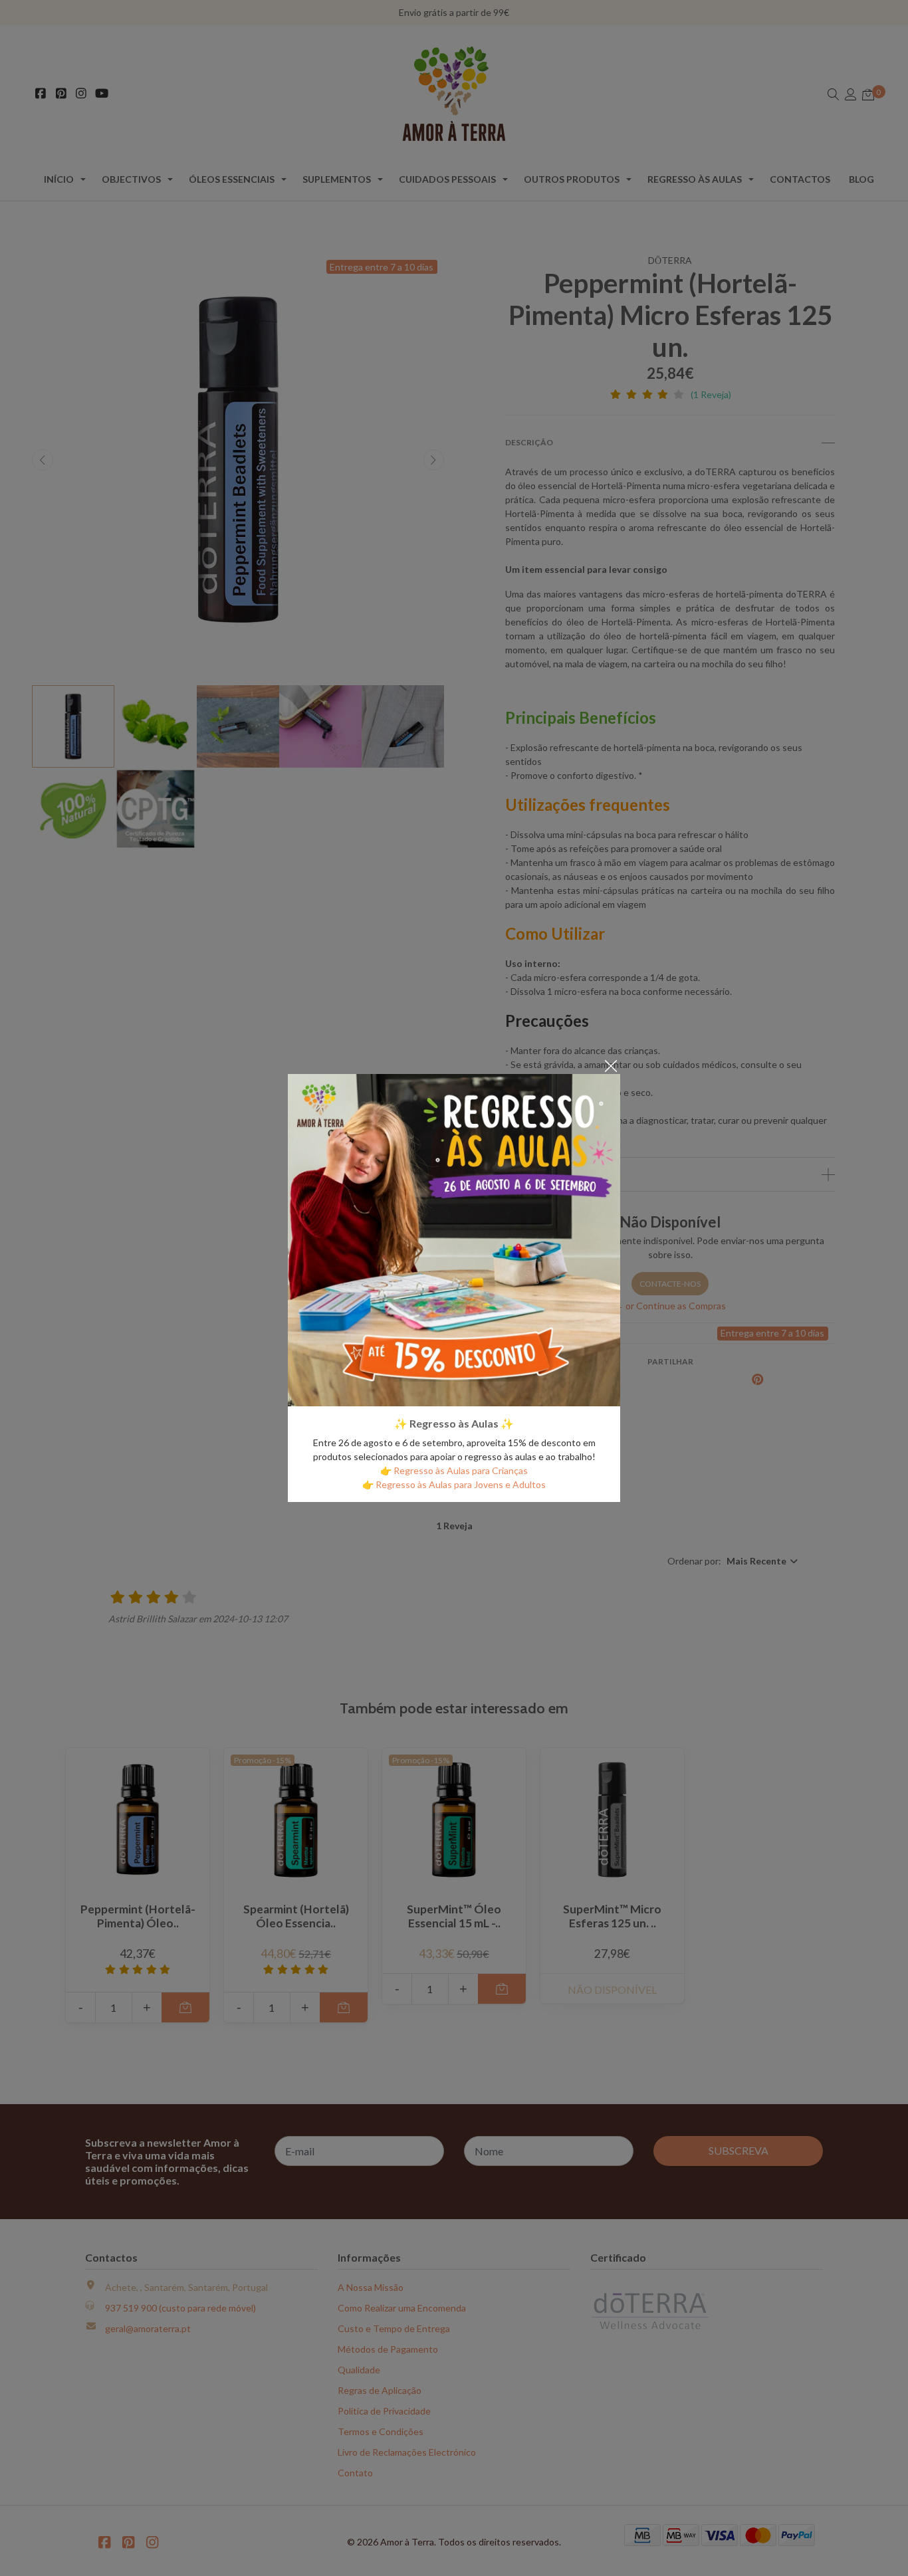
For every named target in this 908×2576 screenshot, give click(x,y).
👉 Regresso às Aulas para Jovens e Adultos (454, 1484)
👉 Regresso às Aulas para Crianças (454, 1470)
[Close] (611, 1065)
